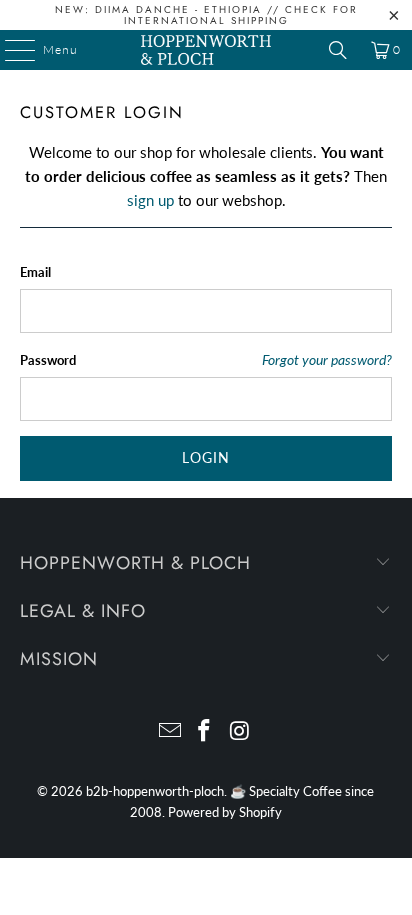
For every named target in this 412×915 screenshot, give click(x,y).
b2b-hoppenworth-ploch (155, 791)
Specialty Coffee (295, 791)
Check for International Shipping (241, 15)
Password (48, 360)
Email (35, 272)
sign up (150, 200)
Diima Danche (142, 9)
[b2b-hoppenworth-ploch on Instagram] (240, 731)
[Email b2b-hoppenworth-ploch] (170, 731)
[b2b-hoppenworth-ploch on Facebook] (205, 731)
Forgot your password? (327, 360)
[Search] (338, 50)
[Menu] (10, 50)
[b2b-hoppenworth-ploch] (206, 50)
